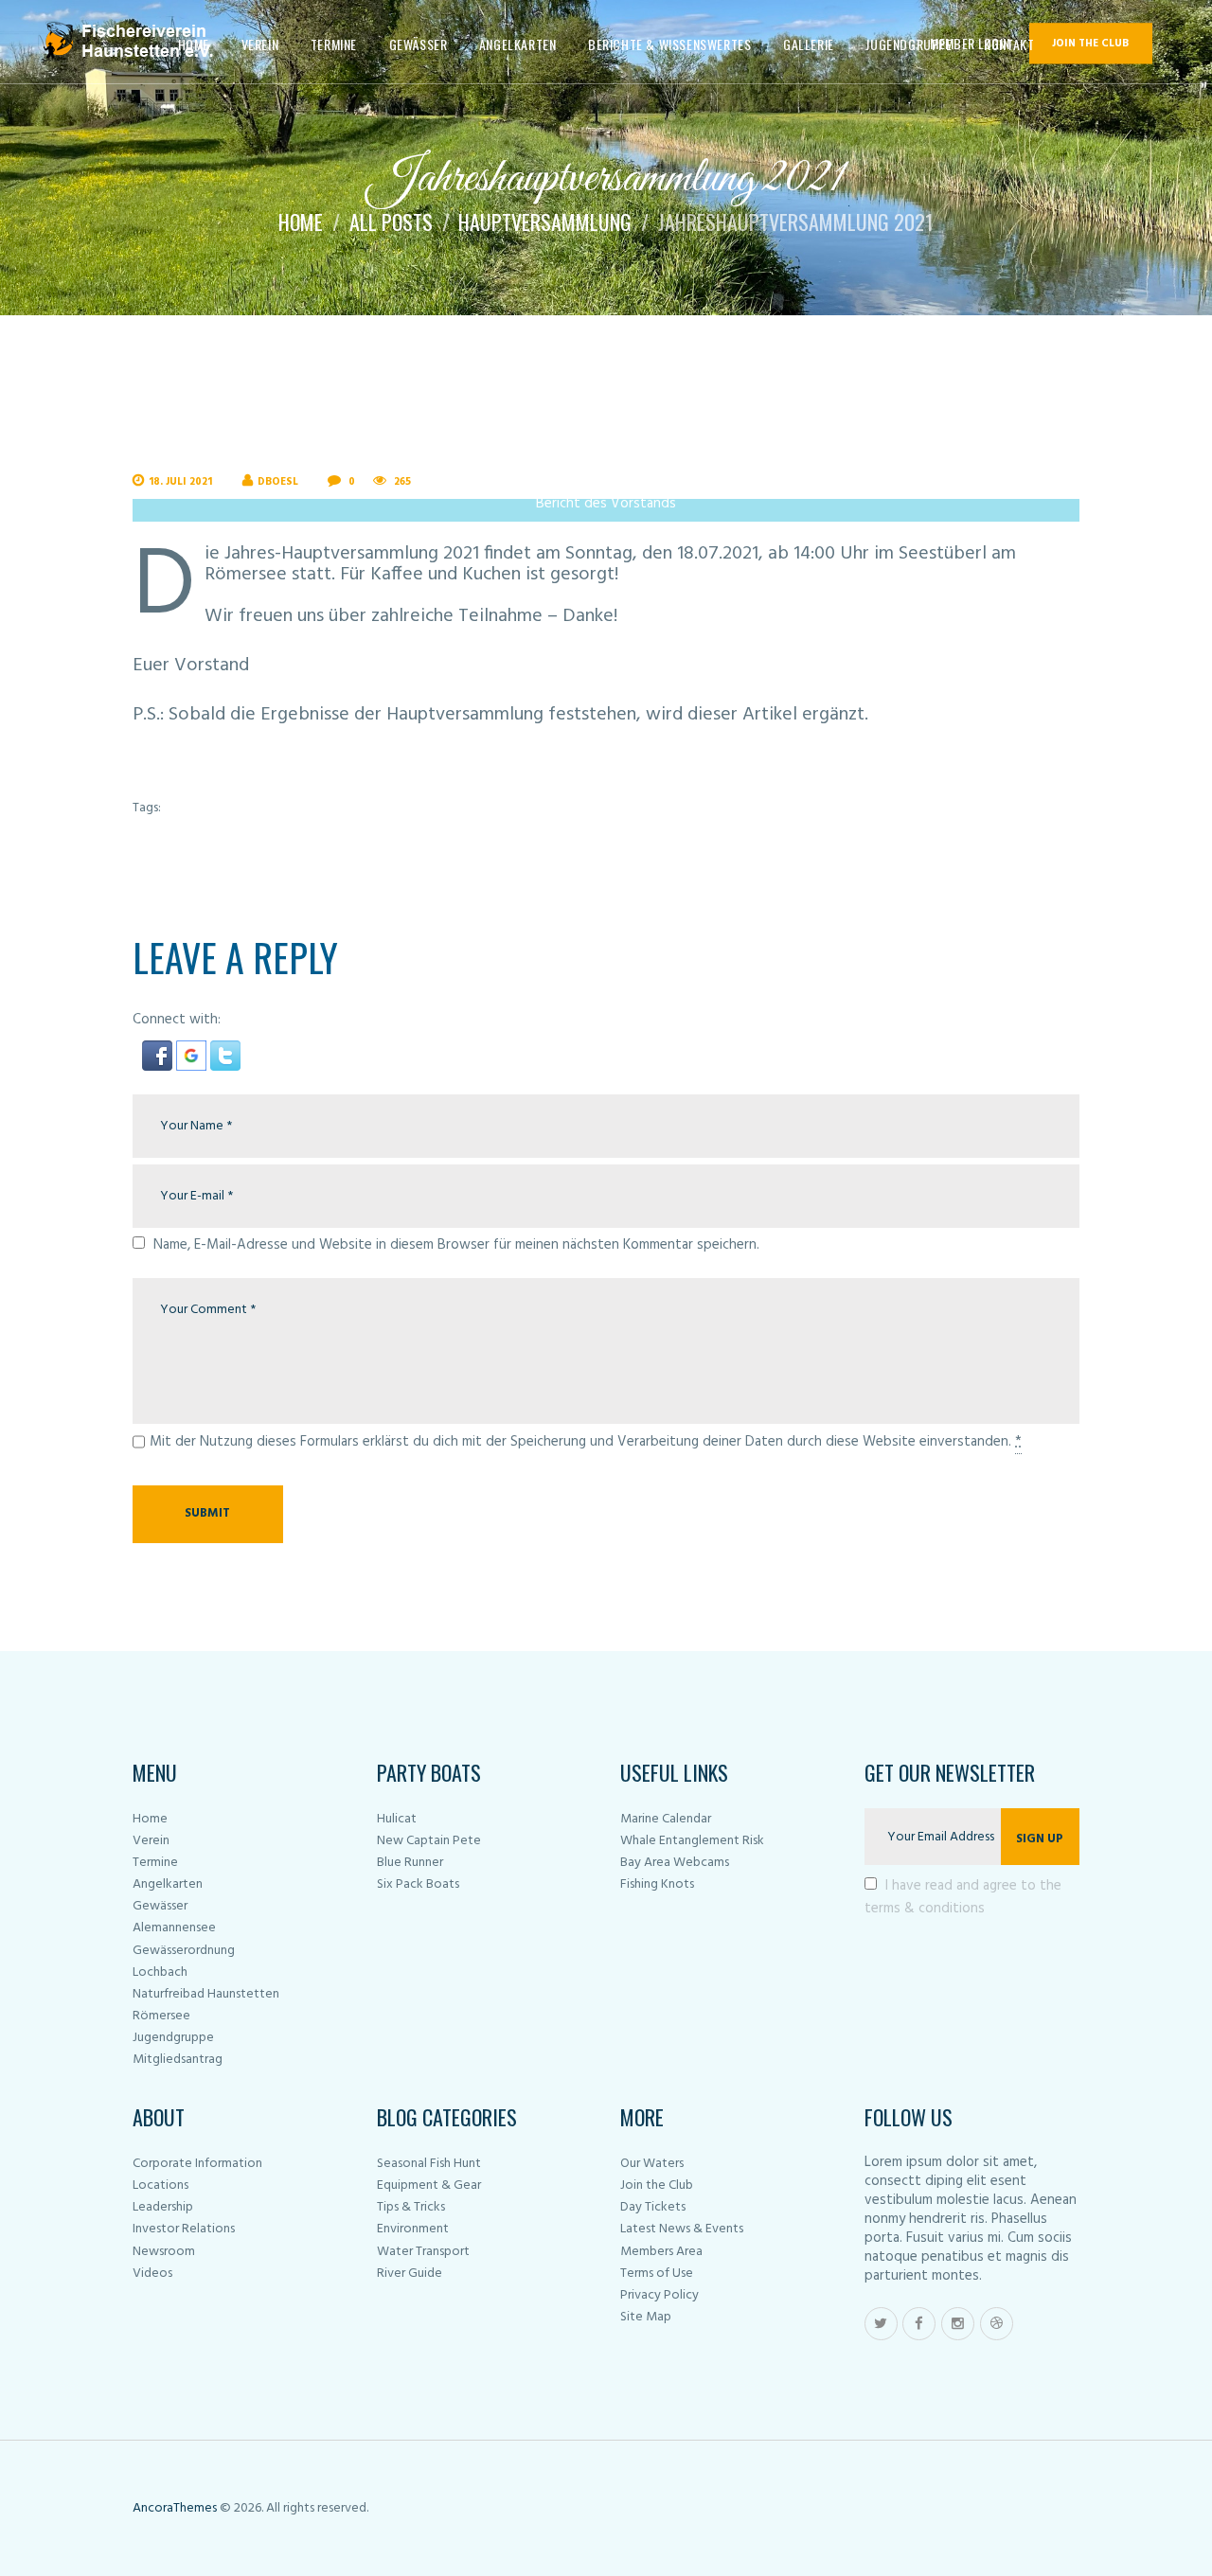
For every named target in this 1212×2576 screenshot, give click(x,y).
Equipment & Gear (429, 2185)
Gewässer (160, 1906)
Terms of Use (657, 2274)
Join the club (1090, 44)
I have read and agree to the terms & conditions (963, 1897)
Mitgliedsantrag (178, 2060)
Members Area (661, 2252)
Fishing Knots (657, 1884)
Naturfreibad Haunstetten (206, 1994)
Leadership (163, 2207)
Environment (413, 2229)
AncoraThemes (175, 2508)
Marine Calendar (666, 1819)
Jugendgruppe (173, 2038)
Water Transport (423, 2252)
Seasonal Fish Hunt (429, 2164)
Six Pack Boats (418, 1884)
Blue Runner (410, 1863)
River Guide (410, 2274)
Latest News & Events (682, 2229)
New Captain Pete (429, 1841)
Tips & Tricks (411, 2207)
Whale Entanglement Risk (692, 1841)
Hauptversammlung (545, 222)
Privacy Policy (659, 2295)
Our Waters (652, 2164)
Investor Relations (184, 2229)
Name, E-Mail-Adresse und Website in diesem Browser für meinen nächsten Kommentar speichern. (456, 1245)
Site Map (646, 2317)
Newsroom (164, 2252)
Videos (152, 2274)
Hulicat (397, 1819)
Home (301, 222)
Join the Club (657, 2185)
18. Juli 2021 (180, 482)
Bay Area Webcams (675, 1863)
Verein (151, 1841)
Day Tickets (653, 2207)
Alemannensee (174, 1928)
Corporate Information (197, 2164)
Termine (155, 1863)
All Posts (391, 222)
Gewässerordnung (184, 1951)
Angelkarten (168, 1884)
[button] (159, 1052)
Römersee (161, 2016)
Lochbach (160, 1972)
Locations (160, 2185)
